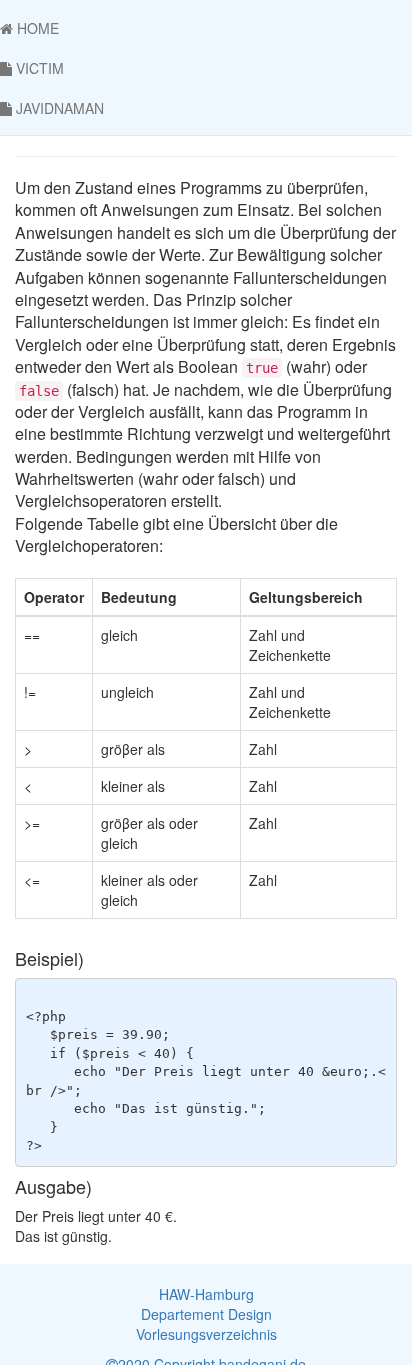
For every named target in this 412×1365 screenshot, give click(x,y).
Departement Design (206, 1314)
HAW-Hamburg (206, 1294)
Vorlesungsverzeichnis (206, 1334)
